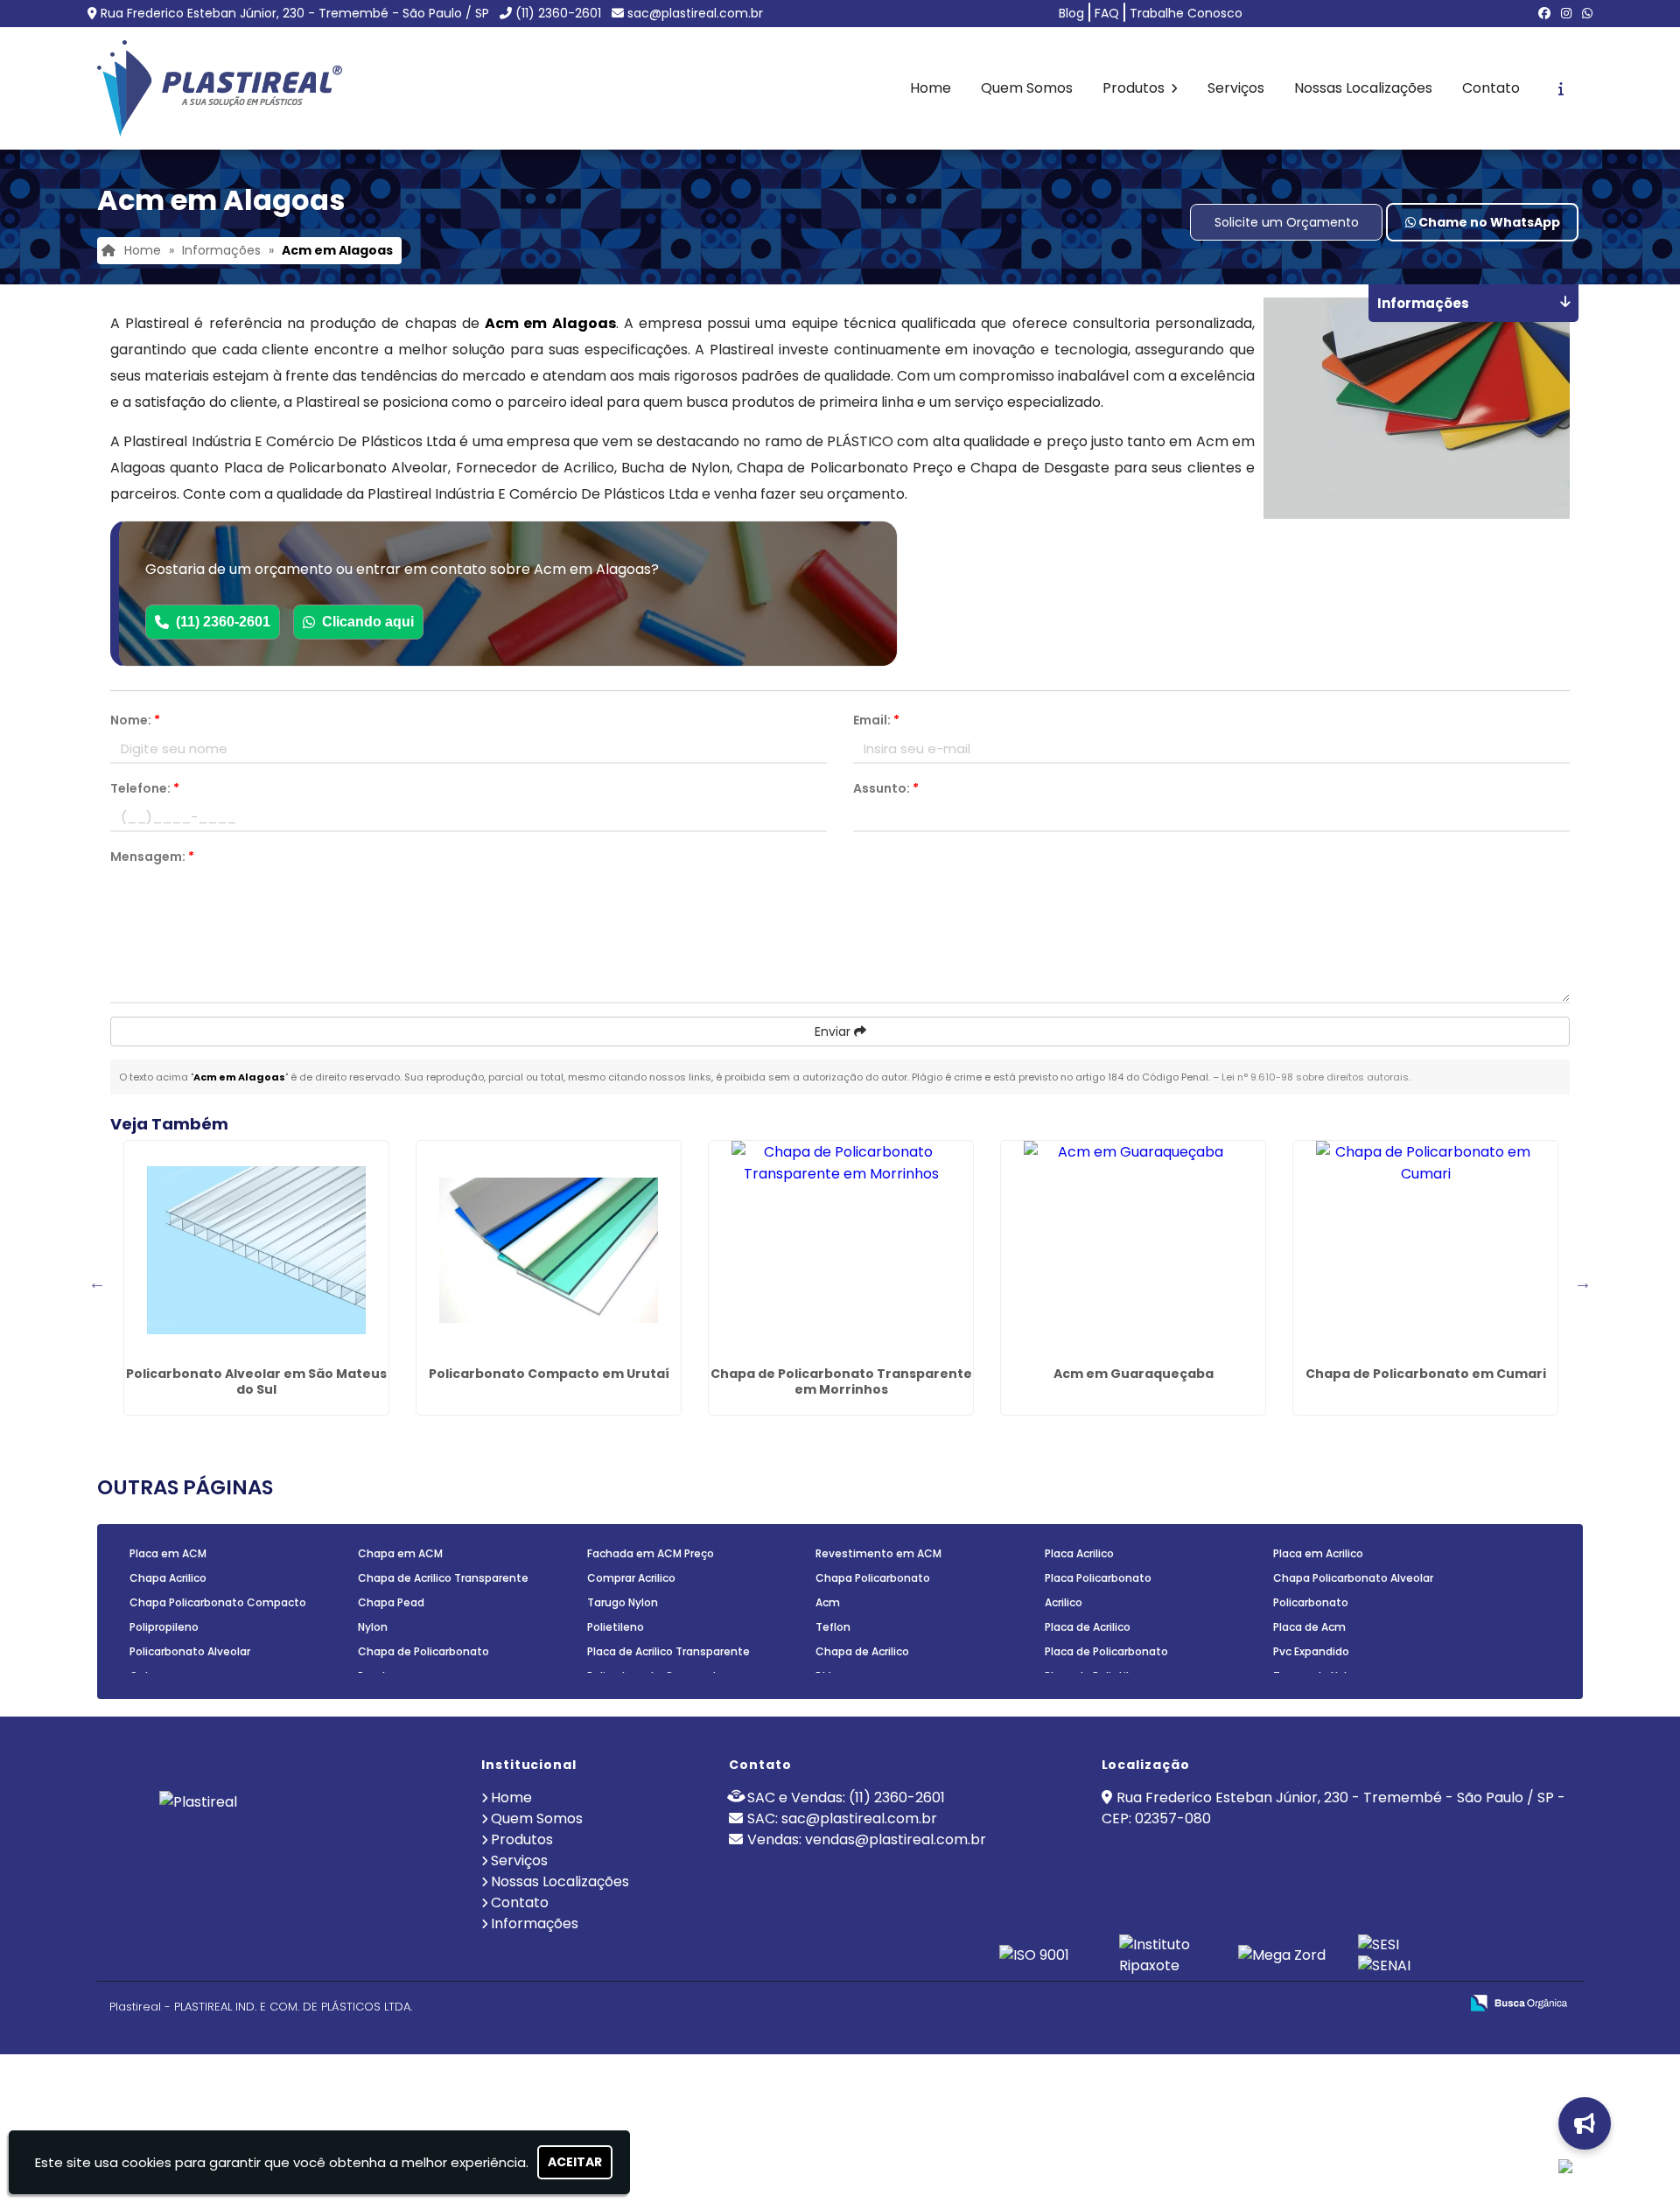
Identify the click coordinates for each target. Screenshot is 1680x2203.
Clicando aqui (368, 622)
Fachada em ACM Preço (651, 1553)
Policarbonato (1311, 1602)
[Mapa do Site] (1271, 2004)
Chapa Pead (391, 1602)
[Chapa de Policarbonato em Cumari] (1425, 1250)
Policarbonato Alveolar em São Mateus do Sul (256, 1381)
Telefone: (145, 788)
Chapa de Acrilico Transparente (443, 1578)
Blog (1071, 13)
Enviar (834, 1032)
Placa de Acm (1309, 1627)
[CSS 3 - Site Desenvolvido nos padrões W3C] (1378, 2004)
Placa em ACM (168, 1553)
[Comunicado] (1586, 2123)
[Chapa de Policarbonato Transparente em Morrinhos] (841, 1250)
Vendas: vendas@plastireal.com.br (867, 1839)
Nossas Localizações (1363, 88)
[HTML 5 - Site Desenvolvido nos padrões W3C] (1317, 2004)
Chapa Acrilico (168, 1578)
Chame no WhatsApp (1488, 222)
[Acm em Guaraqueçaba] (1133, 1250)
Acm (828, 1602)
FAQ (1107, 13)
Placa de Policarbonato (1106, 1651)
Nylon (373, 1627)
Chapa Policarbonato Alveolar (1353, 1578)
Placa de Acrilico (1088, 1627)
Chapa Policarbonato (873, 1578)
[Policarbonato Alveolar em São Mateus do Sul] (256, 1250)
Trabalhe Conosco (1186, 13)
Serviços (1236, 88)
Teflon (833, 1627)
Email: (876, 720)
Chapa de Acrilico (862, 1651)
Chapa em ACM (400, 1553)
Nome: (135, 720)
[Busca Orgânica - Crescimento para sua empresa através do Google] (1519, 2001)
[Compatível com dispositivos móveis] (1438, 2004)
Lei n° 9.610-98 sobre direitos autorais (1315, 1077)
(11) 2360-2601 (558, 13)
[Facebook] (1544, 13)
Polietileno (616, 1627)
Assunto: (886, 788)
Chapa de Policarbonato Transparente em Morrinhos (841, 1381)
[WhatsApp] (1587, 13)
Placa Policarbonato (1098, 1578)
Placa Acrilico (1079, 1553)
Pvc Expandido (1311, 1651)
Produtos (1135, 88)
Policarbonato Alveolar (190, 1651)
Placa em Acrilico (1318, 1553)
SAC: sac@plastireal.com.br (842, 1818)
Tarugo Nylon (623, 1602)
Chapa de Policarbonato (423, 1651)
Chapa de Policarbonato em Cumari (1426, 1374)
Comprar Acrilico (631, 1578)
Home (931, 88)
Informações (535, 1923)
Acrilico (1064, 1602)
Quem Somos (1027, 88)
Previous (97, 1283)
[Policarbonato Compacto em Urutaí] (549, 1250)
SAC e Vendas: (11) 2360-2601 (846, 1797)
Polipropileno (164, 1627)
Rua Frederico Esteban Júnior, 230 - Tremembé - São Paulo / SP (295, 13)
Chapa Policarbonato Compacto (218, 1602)
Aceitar (575, 2162)
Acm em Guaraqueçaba (1134, 1374)
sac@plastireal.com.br (695, 13)
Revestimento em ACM (878, 1553)
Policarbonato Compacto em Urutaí (549, 1374)
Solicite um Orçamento (1287, 222)
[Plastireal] (282, 1839)
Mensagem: (152, 857)
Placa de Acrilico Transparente (668, 1651)
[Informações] (1561, 88)
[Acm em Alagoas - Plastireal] (220, 88)
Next (1583, 1283)
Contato (1491, 88)
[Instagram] (1566, 13)
